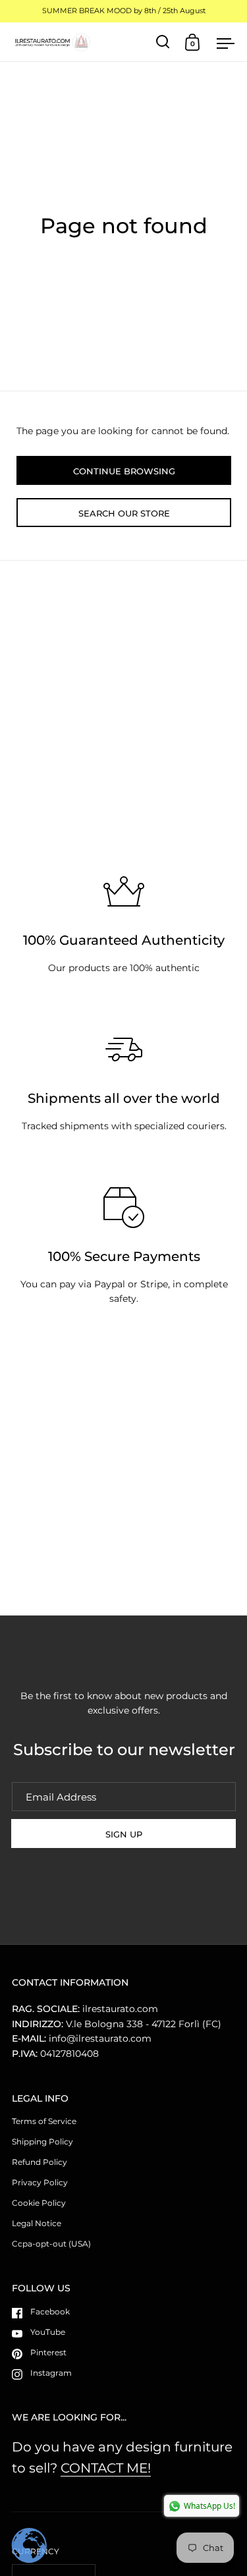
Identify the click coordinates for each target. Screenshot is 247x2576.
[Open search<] (163, 42)
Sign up (124, 1834)
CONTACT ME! (106, 2468)
